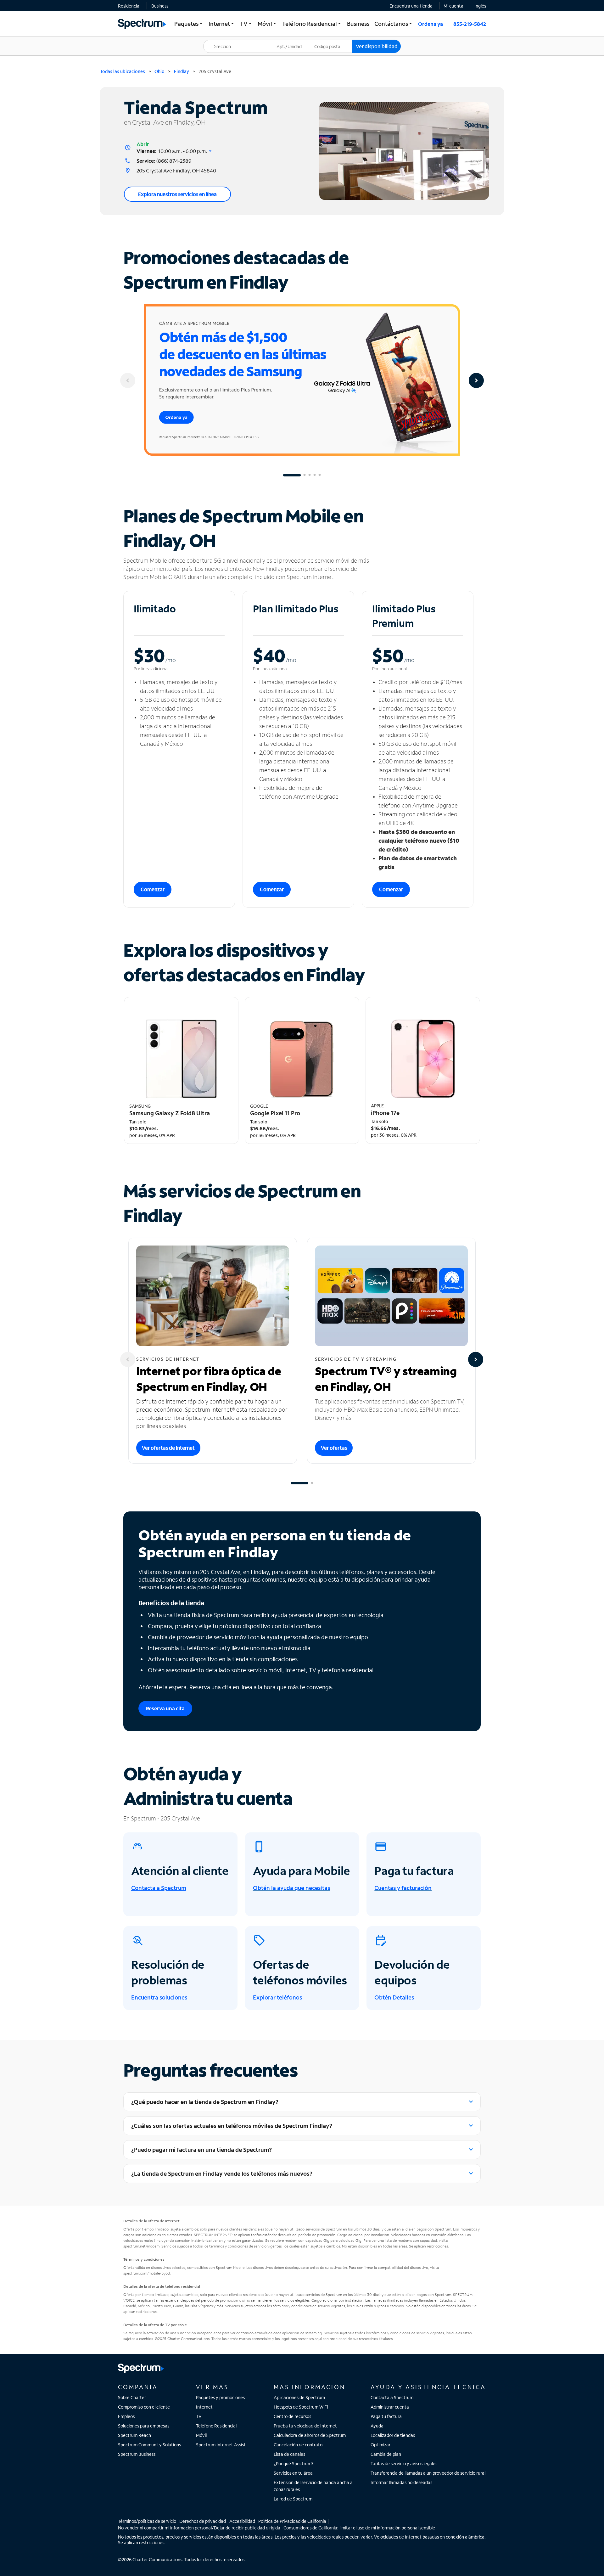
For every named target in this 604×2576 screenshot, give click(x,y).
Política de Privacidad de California (292, 2521)
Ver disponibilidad (377, 46)
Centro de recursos (292, 2416)
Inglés (480, 6)
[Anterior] (128, 380)
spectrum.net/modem (141, 2246)
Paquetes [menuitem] (189, 24)
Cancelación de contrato (298, 2445)
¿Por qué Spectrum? (294, 2464)
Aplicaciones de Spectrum (299, 2397)
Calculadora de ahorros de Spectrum (310, 2435)
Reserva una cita (165, 1708)
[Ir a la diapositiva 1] (292, 475)
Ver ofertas (334, 1448)
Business (160, 6)
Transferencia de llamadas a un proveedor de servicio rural (428, 2473)
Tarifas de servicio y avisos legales (404, 2464)
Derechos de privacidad (203, 2521)
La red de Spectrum (293, 2499)
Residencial (129, 6)
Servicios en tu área (293, 2473)
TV (199, 2416)
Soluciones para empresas (144, 2426)
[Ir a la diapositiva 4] (315, 475)
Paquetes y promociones (220, 2397)
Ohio (159, 71)
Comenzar (153, 889)
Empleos (126, 2416)
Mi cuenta (453, 6)
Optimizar (380, 2445)
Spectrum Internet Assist (221, 2445)
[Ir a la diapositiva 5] (320, 475)
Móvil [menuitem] (267, 24)
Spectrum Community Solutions (149, 2445)
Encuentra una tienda (411, 6)
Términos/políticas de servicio (147, 2521)
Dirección (216, 40)
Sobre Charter (132, 2397)
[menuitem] (129, 6)
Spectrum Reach (134, 2435)
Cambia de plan (386, 2454)
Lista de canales (289, 2454)
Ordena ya (431, 24)
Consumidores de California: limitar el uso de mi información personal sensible (359, 2528)
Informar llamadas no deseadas (401, 2482)
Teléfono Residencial (216, 2426)
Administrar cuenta (390, 2407)
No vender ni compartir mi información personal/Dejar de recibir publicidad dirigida (199, 2528)
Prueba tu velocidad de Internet (305, 2426)
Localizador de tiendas (393, 2435)
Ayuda (377, 2426)
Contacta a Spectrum (392, 2397)
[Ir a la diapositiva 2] (305, 475)
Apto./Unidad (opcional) (294, 42)
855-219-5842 (470, 24)
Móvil (201, 2435)
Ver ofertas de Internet (168, 1448)
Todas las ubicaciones (123, 71)
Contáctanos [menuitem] (394, 24)
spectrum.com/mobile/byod (147, 2273)
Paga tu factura (386, 2416)
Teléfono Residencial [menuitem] (312, 24)
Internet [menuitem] (222, 24)
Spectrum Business (137, 2454)
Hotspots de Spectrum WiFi (301, 2407)
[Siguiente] (476, 380)
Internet (204, 2407)
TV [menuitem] (246, 24)
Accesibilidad (242, 2521)
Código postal (332, 40)
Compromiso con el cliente (144, 2407)
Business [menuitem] (358, 24)
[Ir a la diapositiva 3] (310, 475)
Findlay (182, 71)
